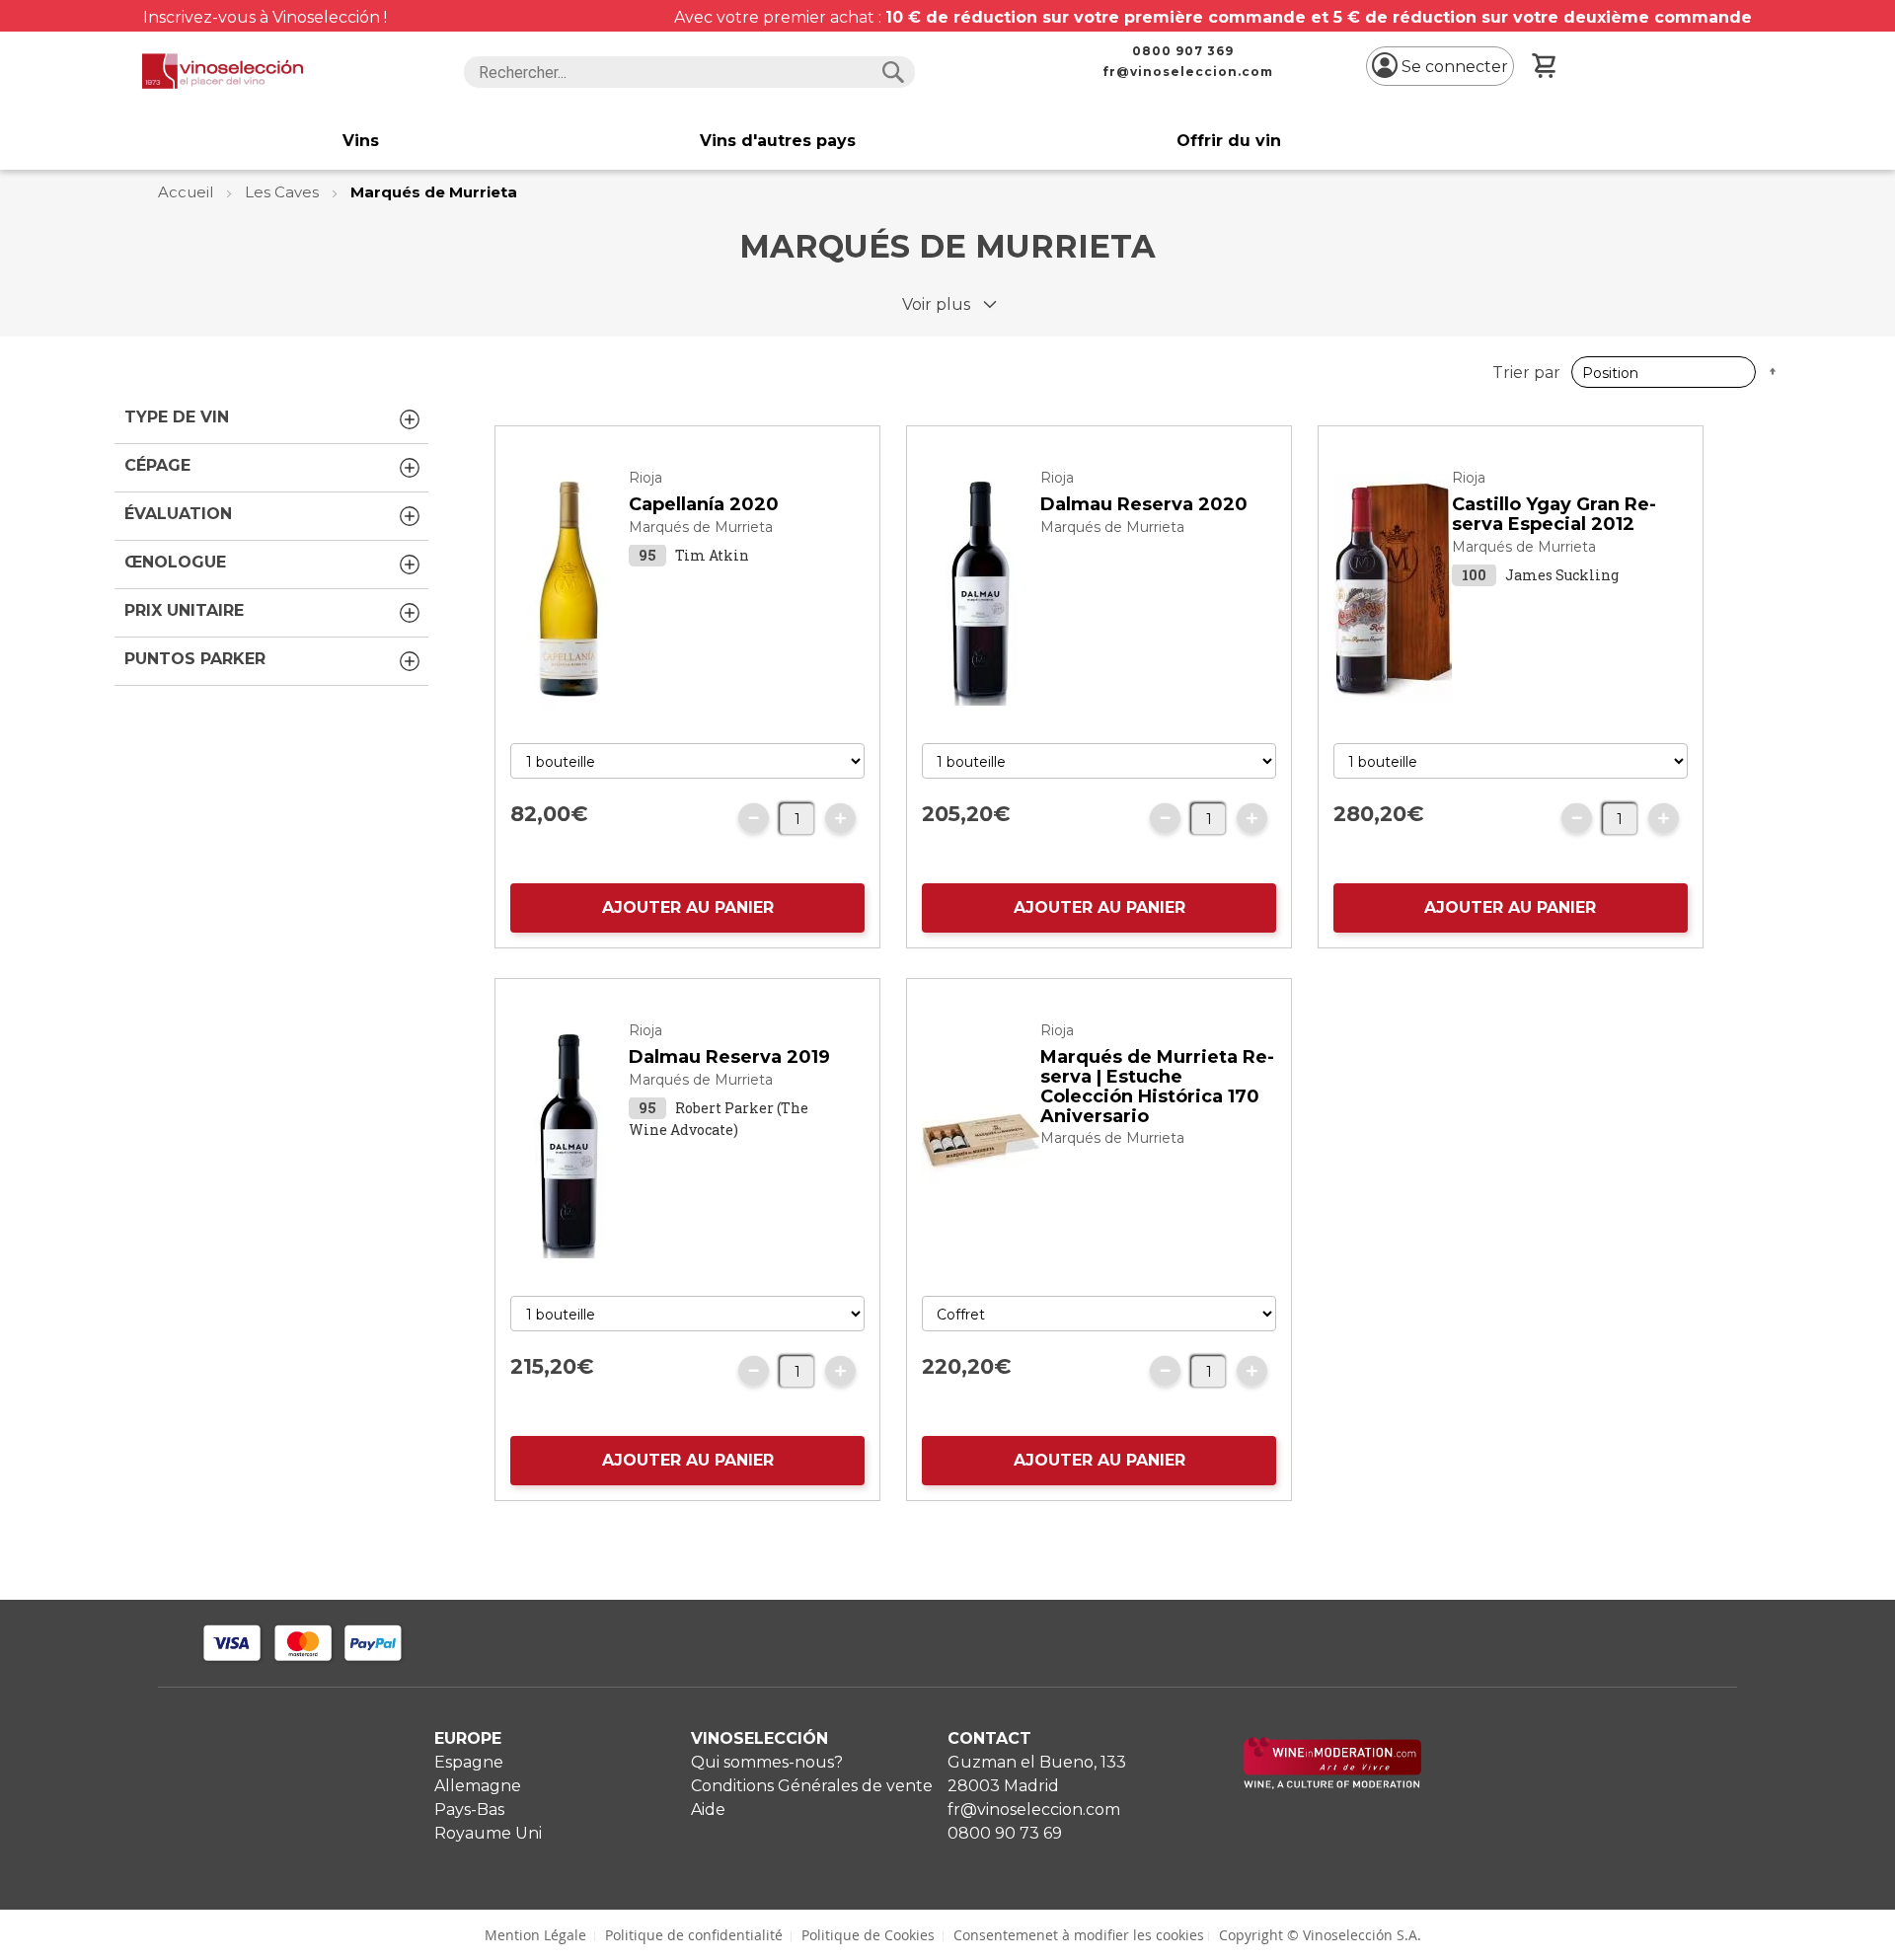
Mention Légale (535, 1935)
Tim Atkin (712, 555)
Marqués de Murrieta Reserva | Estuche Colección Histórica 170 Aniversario (1157, 1086)
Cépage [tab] (157, 465)
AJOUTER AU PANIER (688, 907)
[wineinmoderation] (1332, 1784)
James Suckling (1562, 575)
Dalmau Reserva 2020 (1144, 504)
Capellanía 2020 (704, 504)
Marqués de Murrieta (701, 527)
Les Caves (284, 192)
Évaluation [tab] (178, 514)
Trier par (1526, 373)
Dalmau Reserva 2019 (729, 1057)
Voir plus (936, 304)
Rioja (645, 478)
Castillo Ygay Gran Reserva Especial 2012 (1554, 514)
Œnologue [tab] (175, 562)
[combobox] (689, 72)
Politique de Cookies (868, 1935)
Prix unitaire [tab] (184, 610)
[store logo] (223, 71)
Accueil (188, 192)
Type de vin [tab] (177, 417)
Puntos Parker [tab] (195, 659)
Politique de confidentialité (694, 1935)
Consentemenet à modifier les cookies (1079, 1935)
